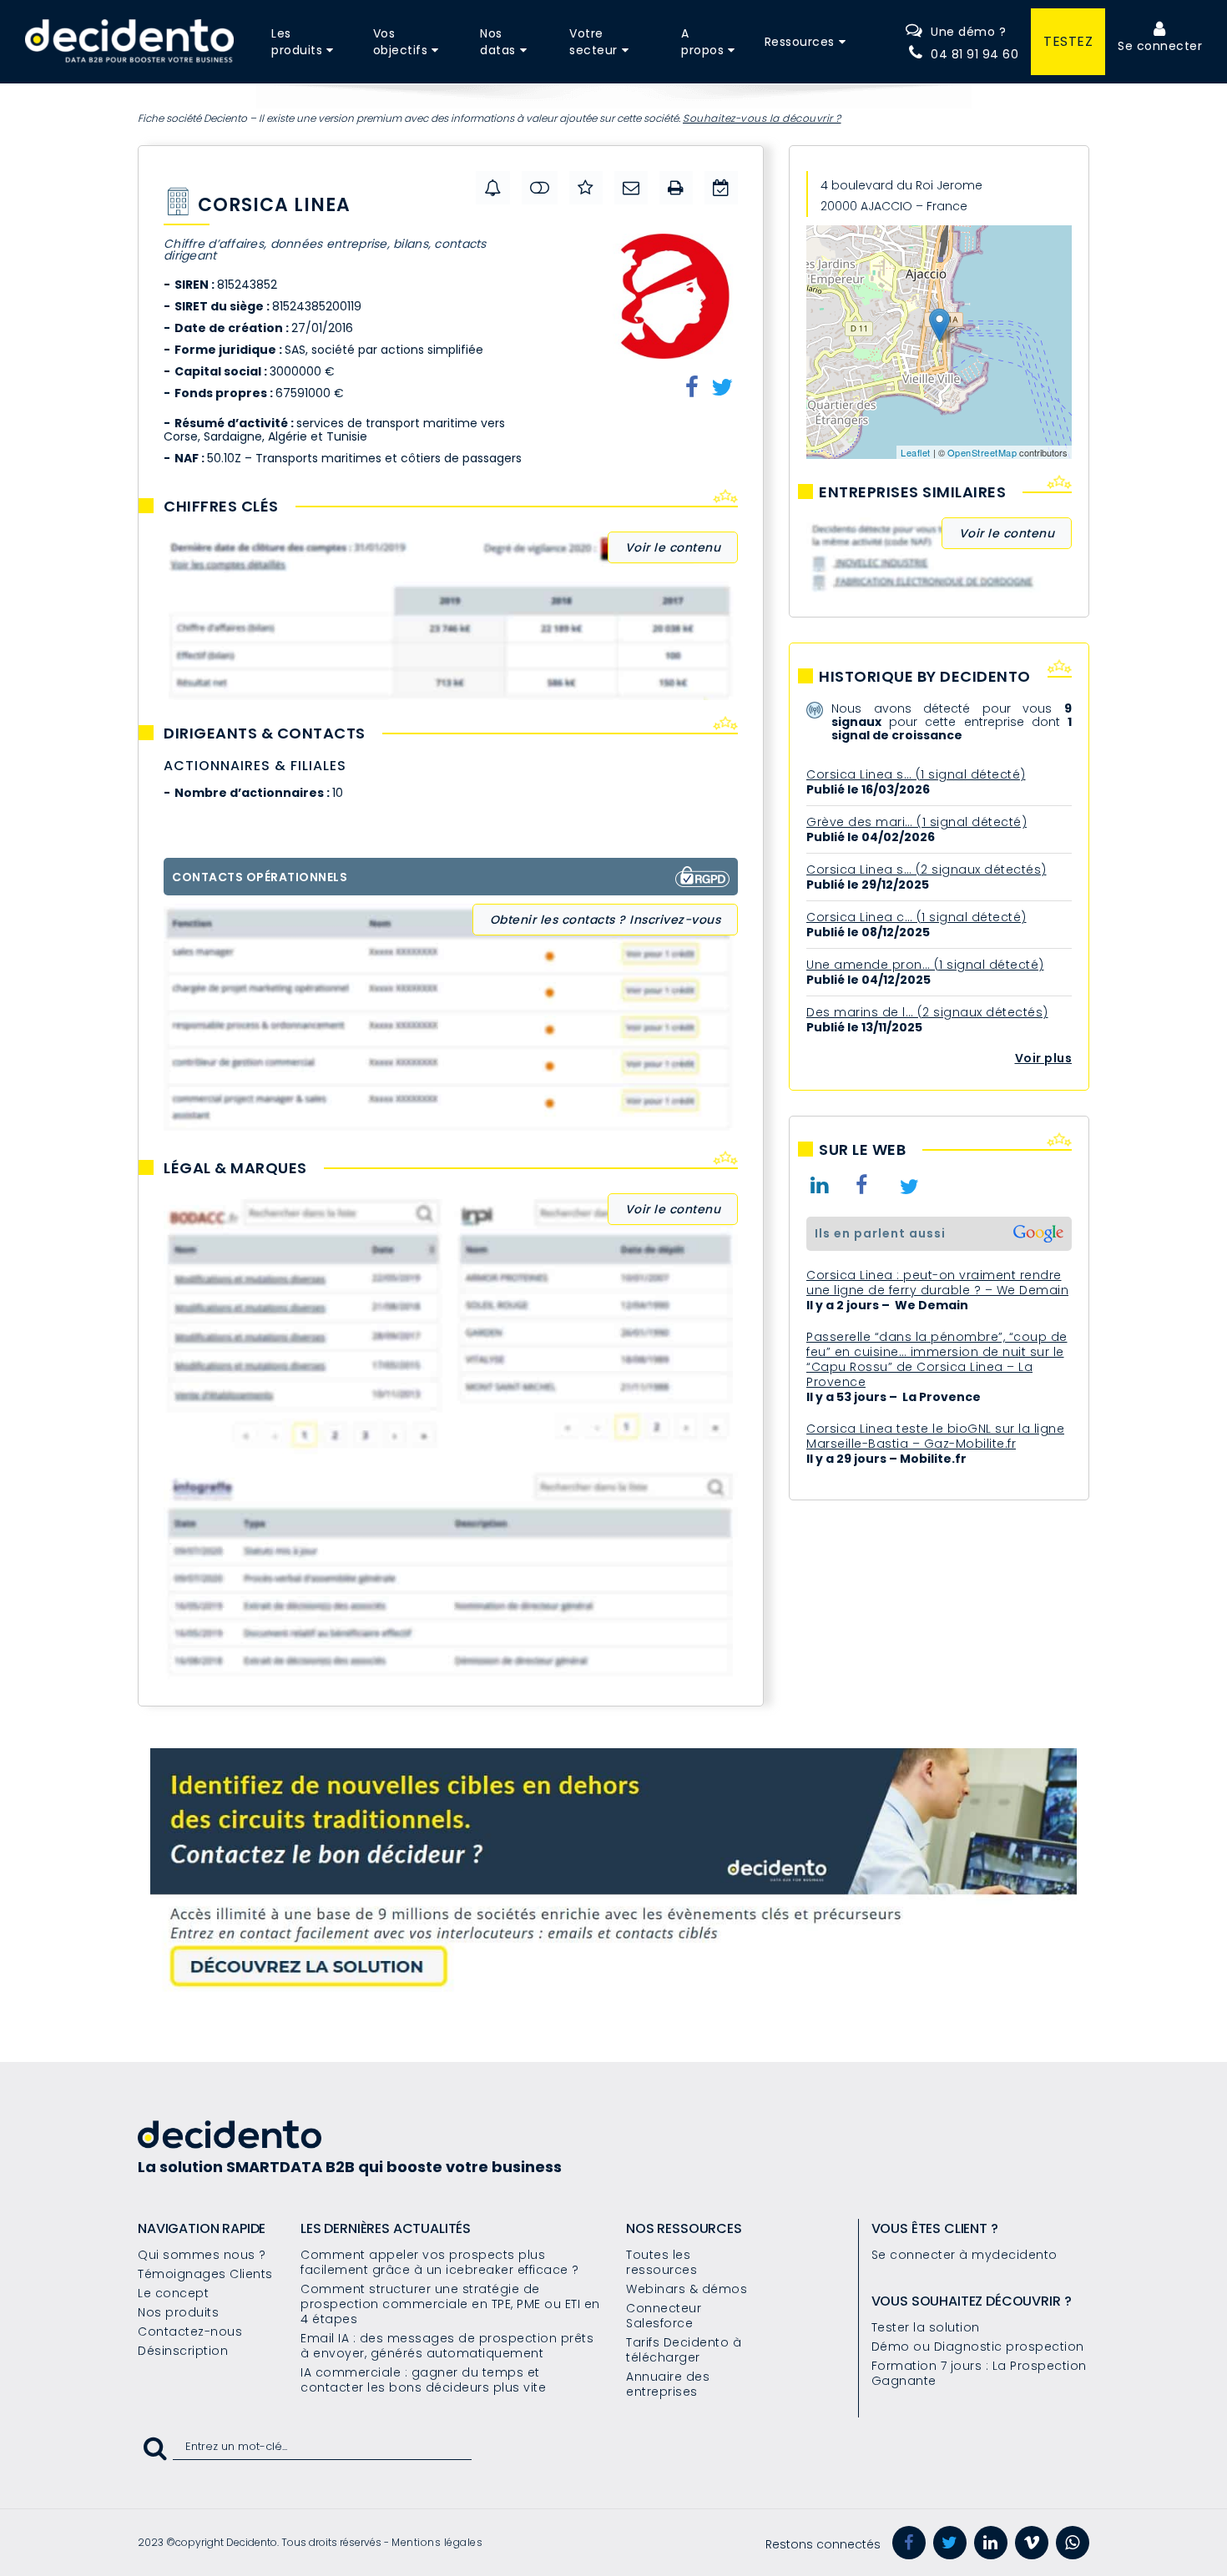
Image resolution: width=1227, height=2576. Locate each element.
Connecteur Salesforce (664, 2316)
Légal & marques (235, 1168)
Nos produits (178, 2312)
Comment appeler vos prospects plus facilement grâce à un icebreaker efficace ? (440, 2262)
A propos (702, 42)
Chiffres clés (221, 507)
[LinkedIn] (991, 2543)
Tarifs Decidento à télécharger (684, 2350)
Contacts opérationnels (260, 877)
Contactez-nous (190, 2332)
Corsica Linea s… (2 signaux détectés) (927, 870)
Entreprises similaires (912, 492)
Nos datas (498, 42)
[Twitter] (950, 2543)
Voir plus (1044, 1058)
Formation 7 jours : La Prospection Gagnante (979, 2373)
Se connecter (1160, 46)
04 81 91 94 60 (975, 54)
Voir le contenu (673, 547)
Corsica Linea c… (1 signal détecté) (916, 917)
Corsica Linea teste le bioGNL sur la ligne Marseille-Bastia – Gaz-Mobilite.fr (935, 1436)
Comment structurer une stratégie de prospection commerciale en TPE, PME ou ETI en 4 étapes (450, 2304)
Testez (1068, 41)
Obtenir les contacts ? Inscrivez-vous (606, 920)
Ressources (800, 42)
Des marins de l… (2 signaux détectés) (927, 1012)
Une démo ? (968, 32)
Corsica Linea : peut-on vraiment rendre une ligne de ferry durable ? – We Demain (937, 1283)
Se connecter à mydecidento (964, 2255)
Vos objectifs (401, 42)
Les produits (297, 42)
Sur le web (862, 1150)
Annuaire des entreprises (668, 2384)
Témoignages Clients (205, 2274)
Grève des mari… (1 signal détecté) (916, 822)
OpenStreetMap (982, 452)
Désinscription (183, 2351)
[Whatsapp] (1073, 2543)
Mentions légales (437, 2542)
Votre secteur (593, 42)
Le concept (173, 2293)
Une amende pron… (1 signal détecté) (925, 965)
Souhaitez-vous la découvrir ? (762, 118)
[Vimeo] (1032, 2543)
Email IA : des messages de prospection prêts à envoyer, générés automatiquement (447, 2346)
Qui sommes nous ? (202, 2255)
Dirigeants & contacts (265, 733)
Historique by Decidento (925, 677)
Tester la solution (926, 2327)
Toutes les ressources (661, 2262)
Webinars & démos (687, 2289)
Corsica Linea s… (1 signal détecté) (916, 774)
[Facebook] (909, 2543)
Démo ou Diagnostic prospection (978, 2347)
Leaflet (916, 452)
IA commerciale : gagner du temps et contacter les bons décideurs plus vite (423, 2380)
